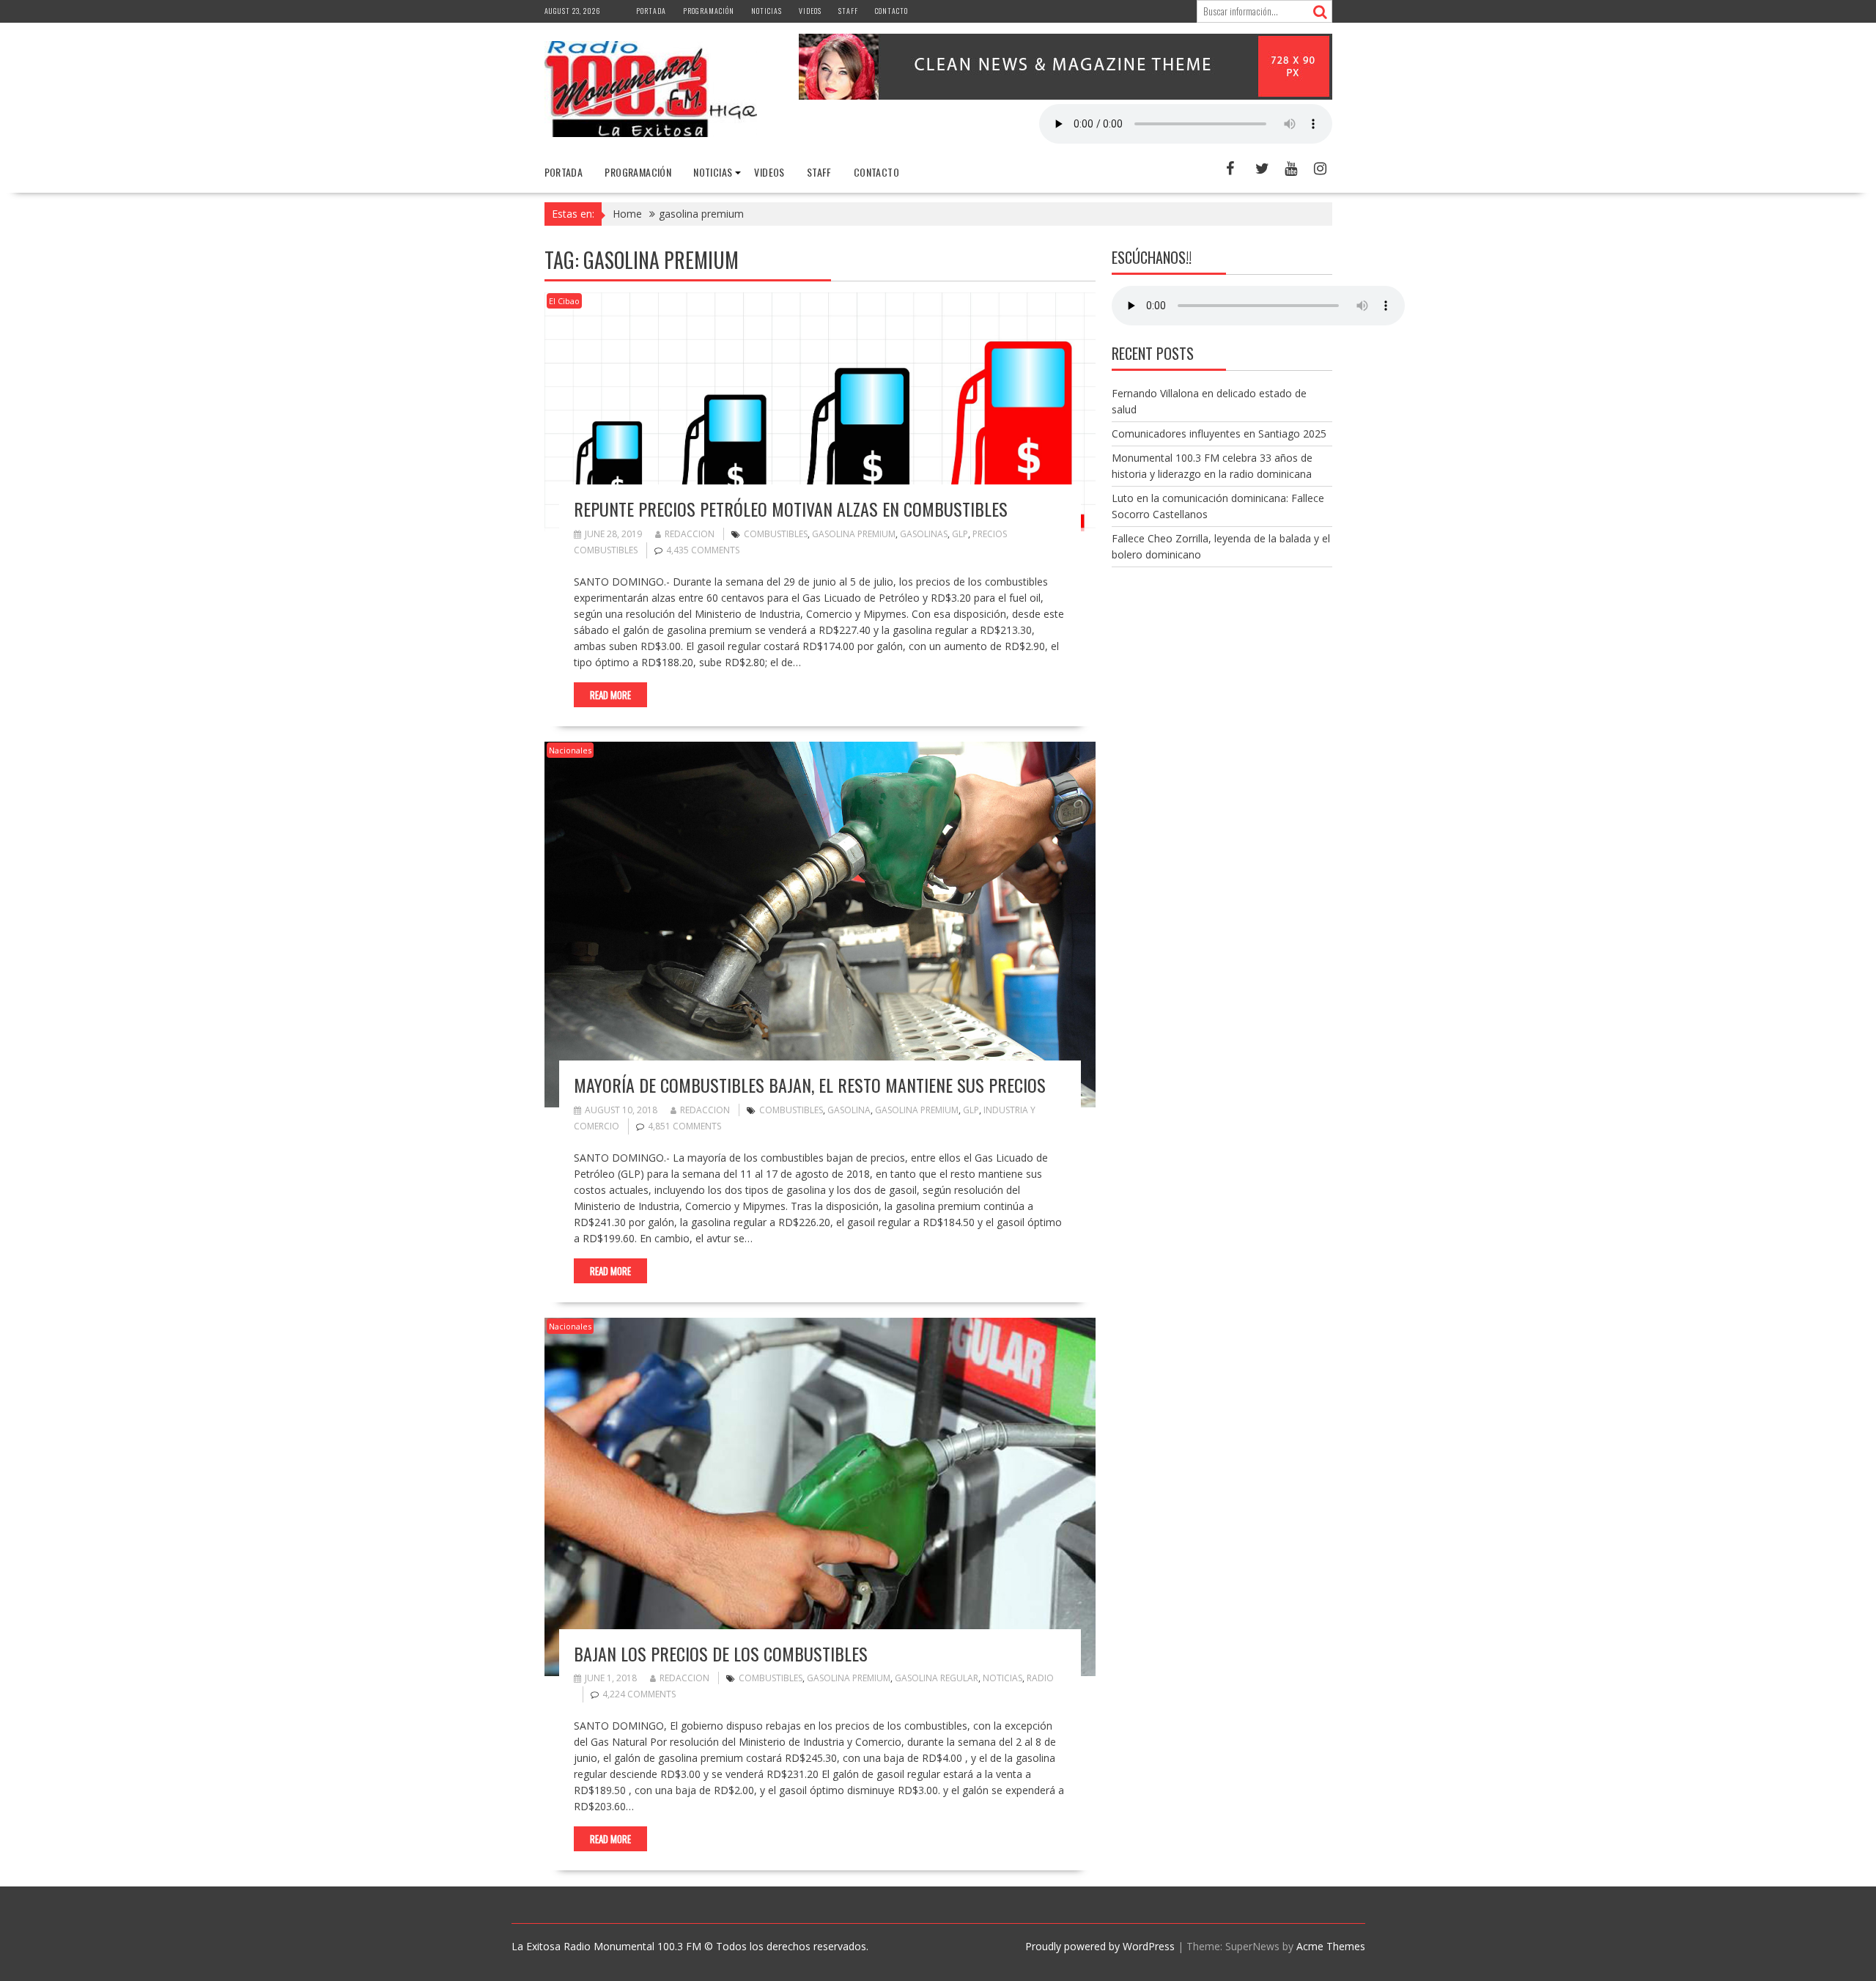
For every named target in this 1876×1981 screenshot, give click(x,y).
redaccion (690, 534)
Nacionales (570, 750)
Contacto (891, 11)
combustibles (776, 534)
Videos (810, 11)
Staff (848, 11)
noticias (1002, 1678)
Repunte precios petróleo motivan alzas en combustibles (791, 509)
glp (960, 534)
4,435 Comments (703, 550)
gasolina (849, 1110)
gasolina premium (854, 534)
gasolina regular (937, 1678)
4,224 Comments (639, 1694)
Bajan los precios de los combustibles (721, 1653)
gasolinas (924, 534)
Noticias (767, 11)
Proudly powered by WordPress (1100, 1946)
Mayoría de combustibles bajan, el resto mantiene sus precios (810, 1085)
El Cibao (564, 301)
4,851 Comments (684, 1126)
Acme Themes (1331, 1946)
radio (1040, 1678)
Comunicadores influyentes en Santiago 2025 (1219, 434)
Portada (651, 11)
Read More (610, 695)
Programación (709, 11)
